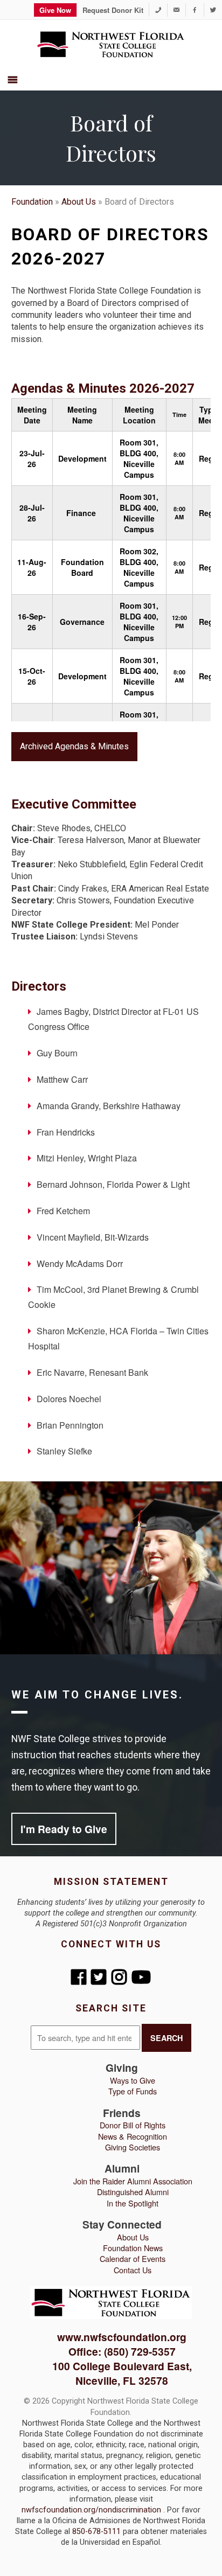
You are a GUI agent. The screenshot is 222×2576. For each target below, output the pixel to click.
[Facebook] (195, 10)
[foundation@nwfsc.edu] (176, 10)
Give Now (55, 10)
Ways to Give (133, 2080)
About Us (79, 202)
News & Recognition (133, 2136)
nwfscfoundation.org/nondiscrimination (92, 2510)
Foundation (32, 202)
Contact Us (133, 2270)
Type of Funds (133, 2091)
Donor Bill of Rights (133, 2125)
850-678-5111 (98, 2532)
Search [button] (166, 2038)
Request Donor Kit (113, 10)
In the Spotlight (133, 2203)
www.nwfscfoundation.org (122, 2337)
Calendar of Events (133, 2258)
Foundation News (133, 2248)
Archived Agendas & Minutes (74, 746)
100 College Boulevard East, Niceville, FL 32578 (122, 2373)
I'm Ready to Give (64, 1829)
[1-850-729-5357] (158, 10)
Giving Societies (133, 2147)
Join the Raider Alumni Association (133, 2181)
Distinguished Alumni (133, 2192)
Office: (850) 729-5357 (122, 2351)
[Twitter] (213, 10)
